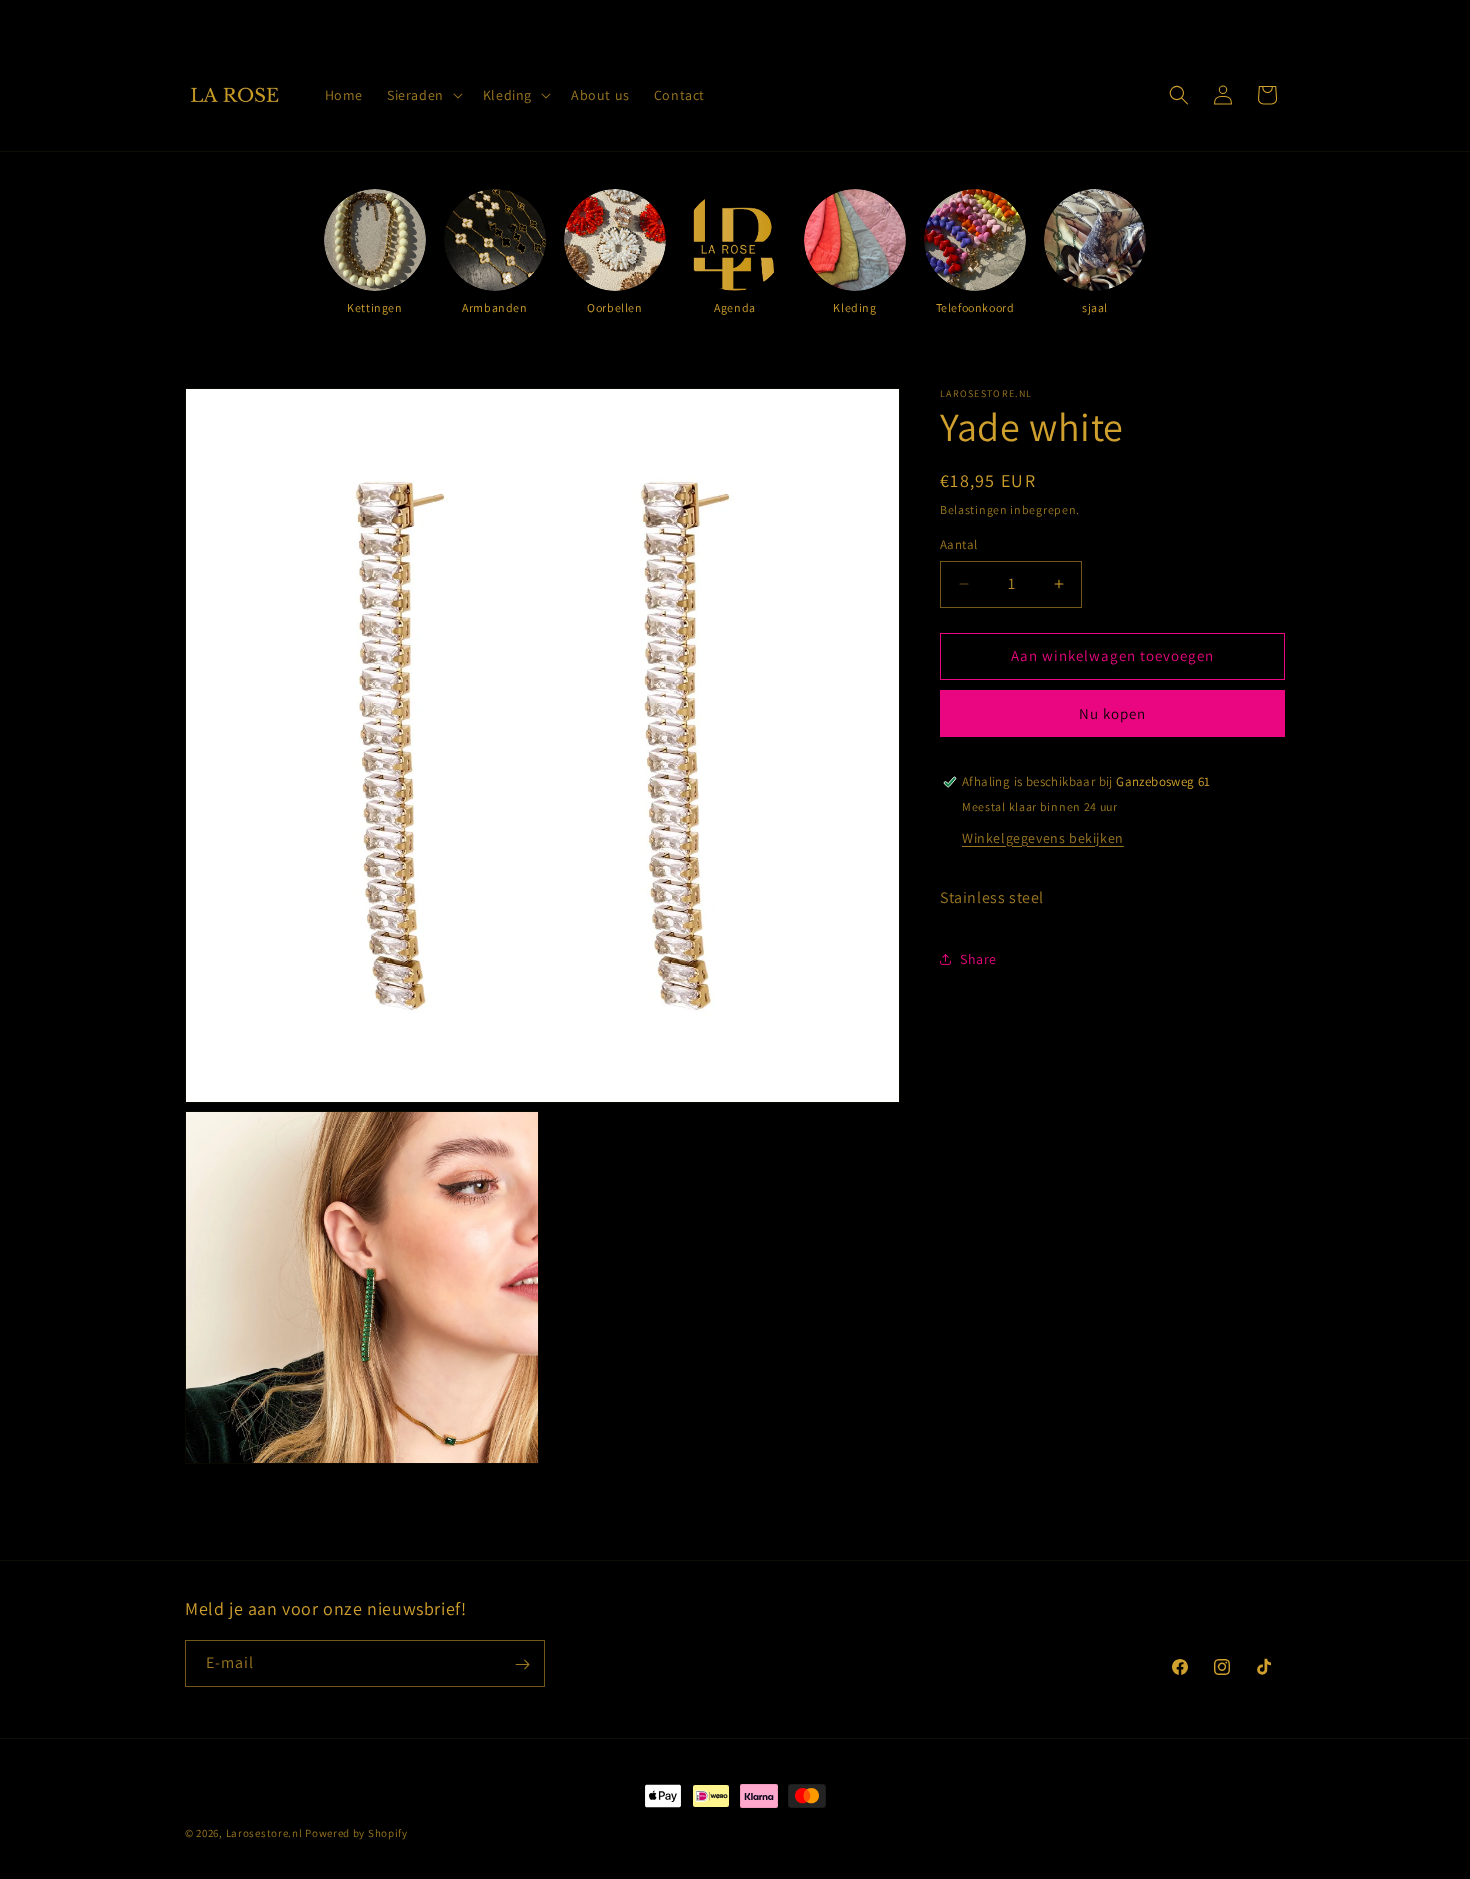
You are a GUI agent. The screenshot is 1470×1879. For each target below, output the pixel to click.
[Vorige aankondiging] (522, 19)
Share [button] (978, 959)
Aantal (958, 544)
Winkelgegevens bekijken (1043, 838)
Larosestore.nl (264, 1833)
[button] (423, 95)
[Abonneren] (522, 1664)
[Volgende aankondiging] (948, 19)
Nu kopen (1112, 713)
